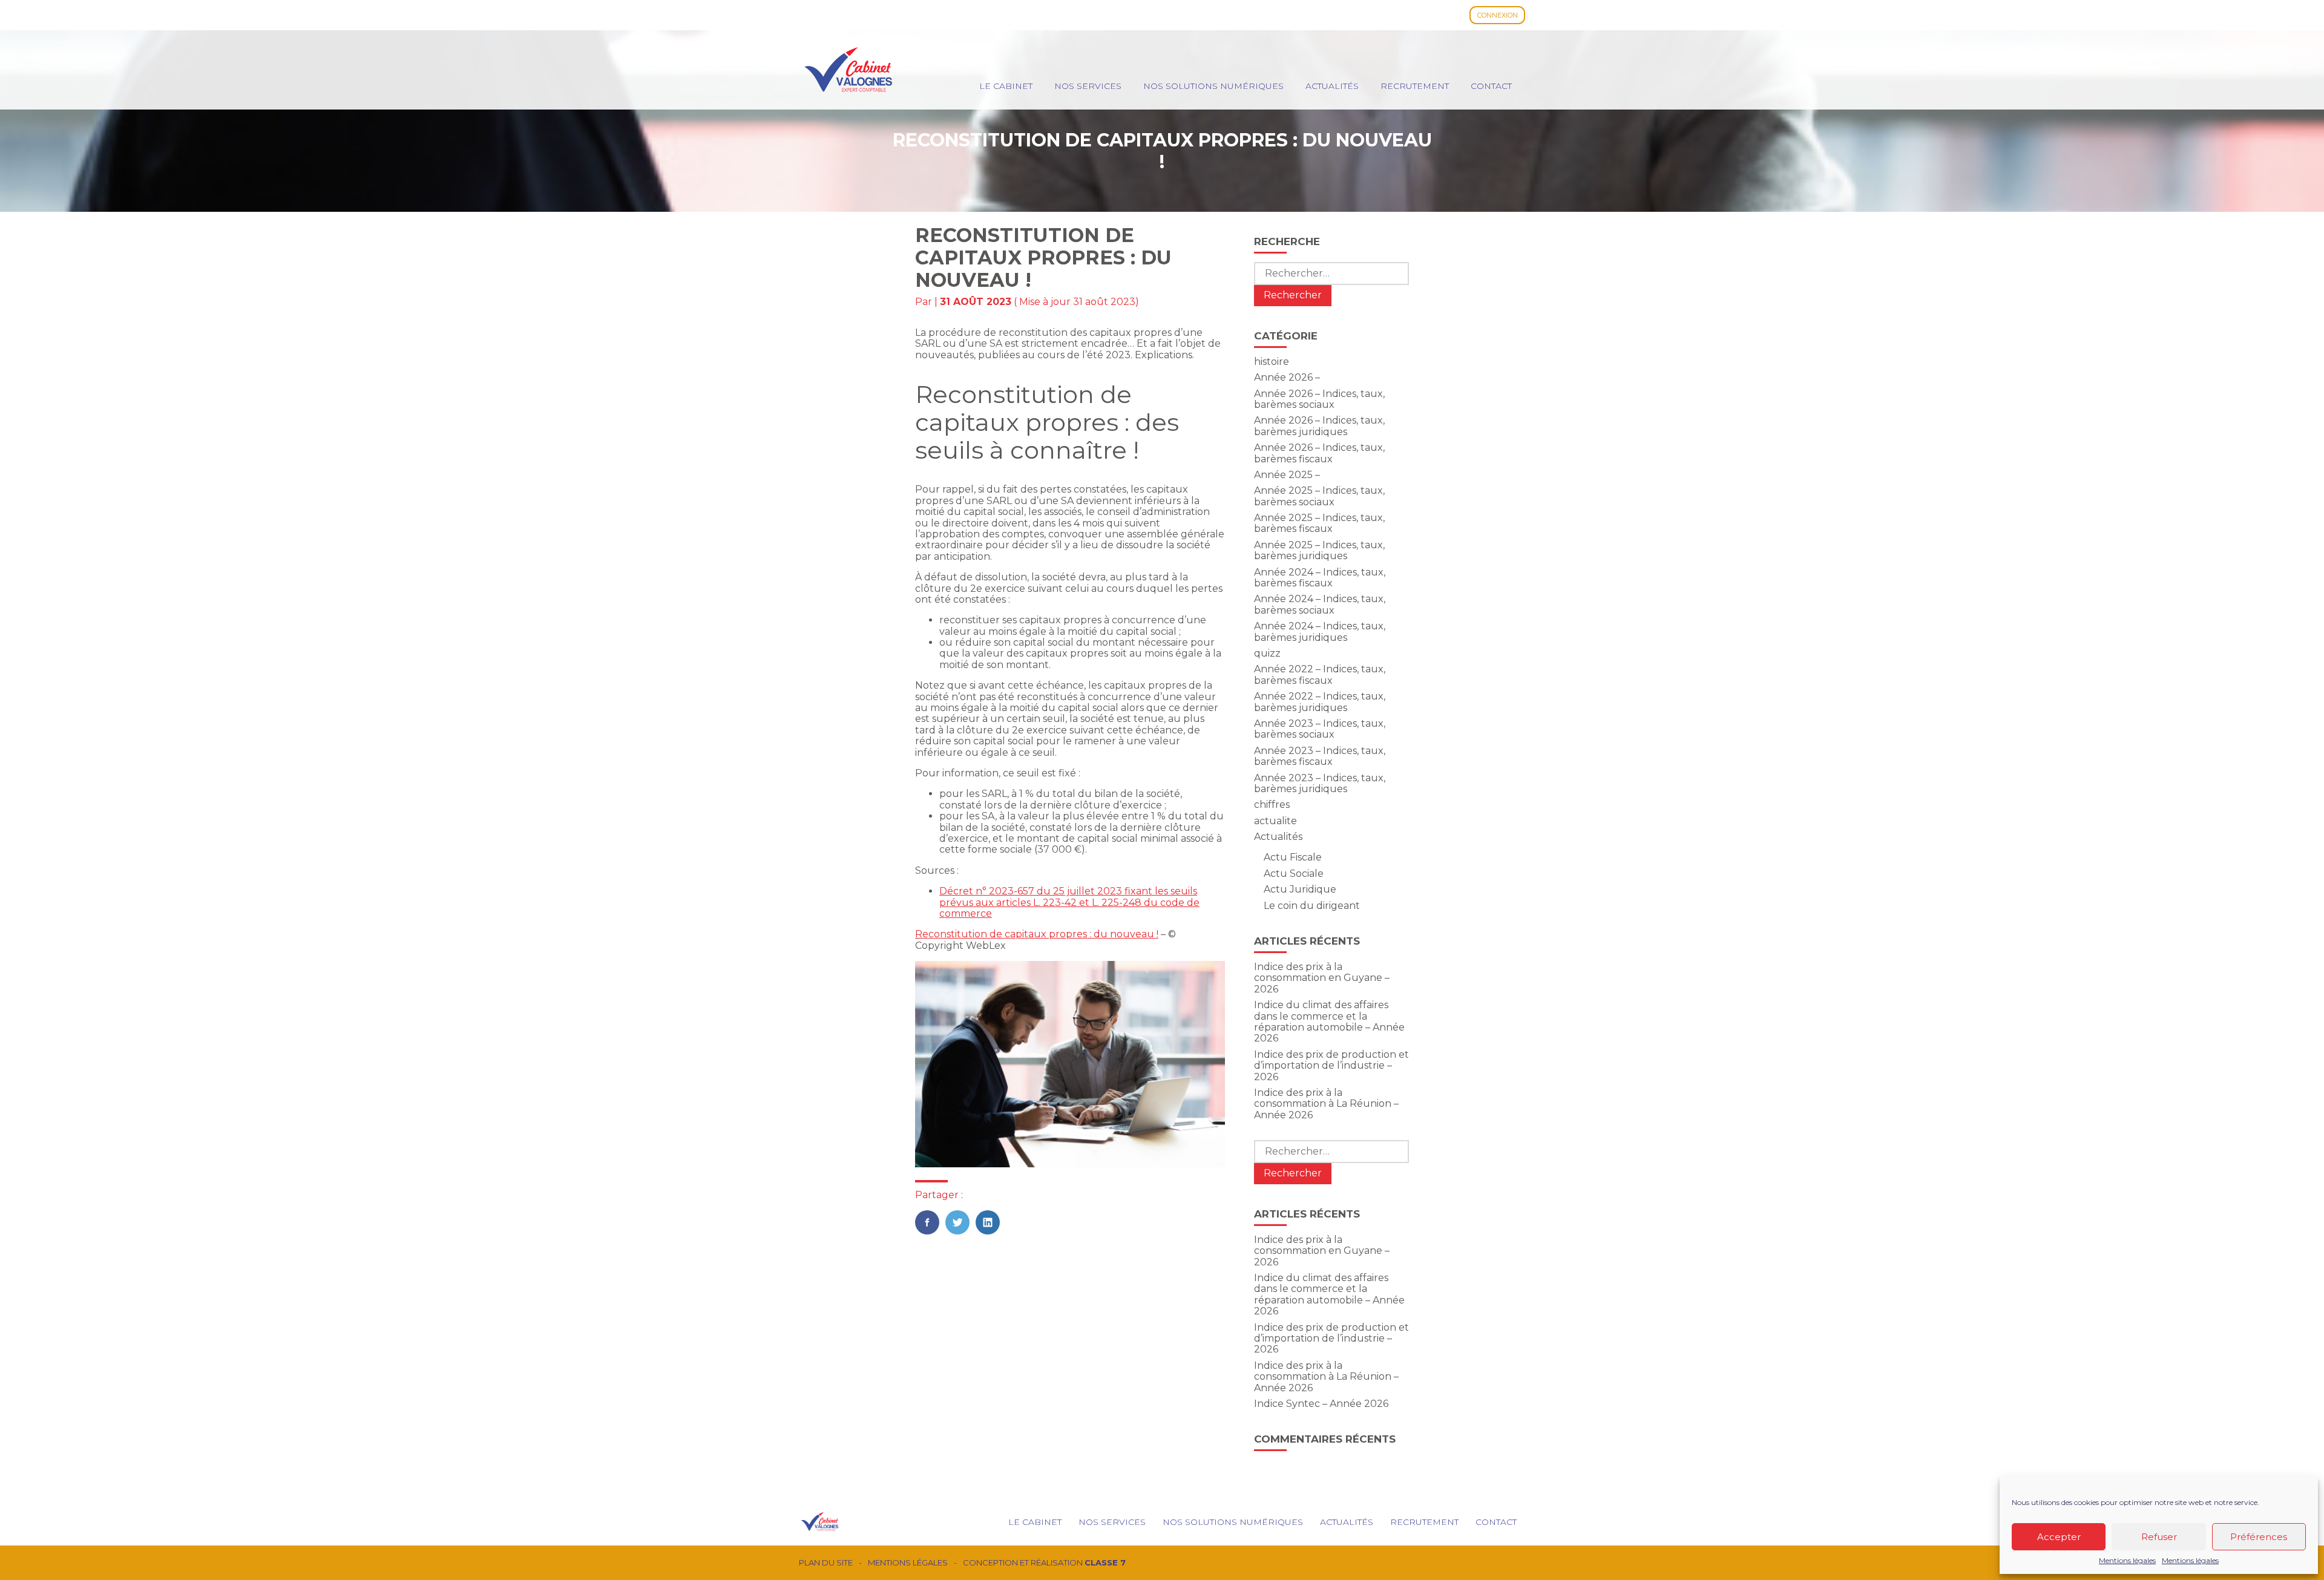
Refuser (2159, 1537)
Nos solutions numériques (1213, 86)
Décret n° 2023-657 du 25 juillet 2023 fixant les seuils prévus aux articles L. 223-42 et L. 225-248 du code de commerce (1069, 902)
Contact (1491, 86)
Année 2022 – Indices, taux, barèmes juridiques (1320, 702)
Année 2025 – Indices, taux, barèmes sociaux (1319, 496)
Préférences (2259, 1537)
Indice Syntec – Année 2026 (1321, 1404)
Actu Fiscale (1293, 857)
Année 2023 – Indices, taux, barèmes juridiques (1320, 783)
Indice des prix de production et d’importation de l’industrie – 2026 (1331, 1066)
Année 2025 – (1287, 475)
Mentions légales (2127, 1561)
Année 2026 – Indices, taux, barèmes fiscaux (1319, 453)
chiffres (1272, 805)
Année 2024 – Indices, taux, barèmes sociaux (1320, 604)
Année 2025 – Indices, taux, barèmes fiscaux (1319, 523)
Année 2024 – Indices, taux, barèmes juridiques (1320, 631)
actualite (1275, 821)
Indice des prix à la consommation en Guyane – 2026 (1322, 978)
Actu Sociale (1294, 874)
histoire (1272, 362)
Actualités (1332, 86)
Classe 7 (1105, 1562)
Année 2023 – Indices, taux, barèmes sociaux (1320, 729)
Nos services (1088, 86)
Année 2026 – (1287, 377)
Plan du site (826, 1563)
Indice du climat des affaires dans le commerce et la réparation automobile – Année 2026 (1329, 1021)
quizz (1267, 653)
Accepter (2059, 1537)
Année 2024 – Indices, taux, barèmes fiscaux (1320, 578)
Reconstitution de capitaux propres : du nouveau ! (1037, 934)
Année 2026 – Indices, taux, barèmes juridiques (1319, 426)
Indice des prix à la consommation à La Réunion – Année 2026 (1326, 1104)
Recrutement (1415, 86)
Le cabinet (1006, 86)
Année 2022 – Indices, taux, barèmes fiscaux (1320, 674)
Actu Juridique (1300, 889)
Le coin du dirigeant (1312, 906)
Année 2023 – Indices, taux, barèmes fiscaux (1320, 756)
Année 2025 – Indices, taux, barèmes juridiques (1319, 550)
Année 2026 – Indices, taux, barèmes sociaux (1319, 399)
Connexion (1498, 15)
